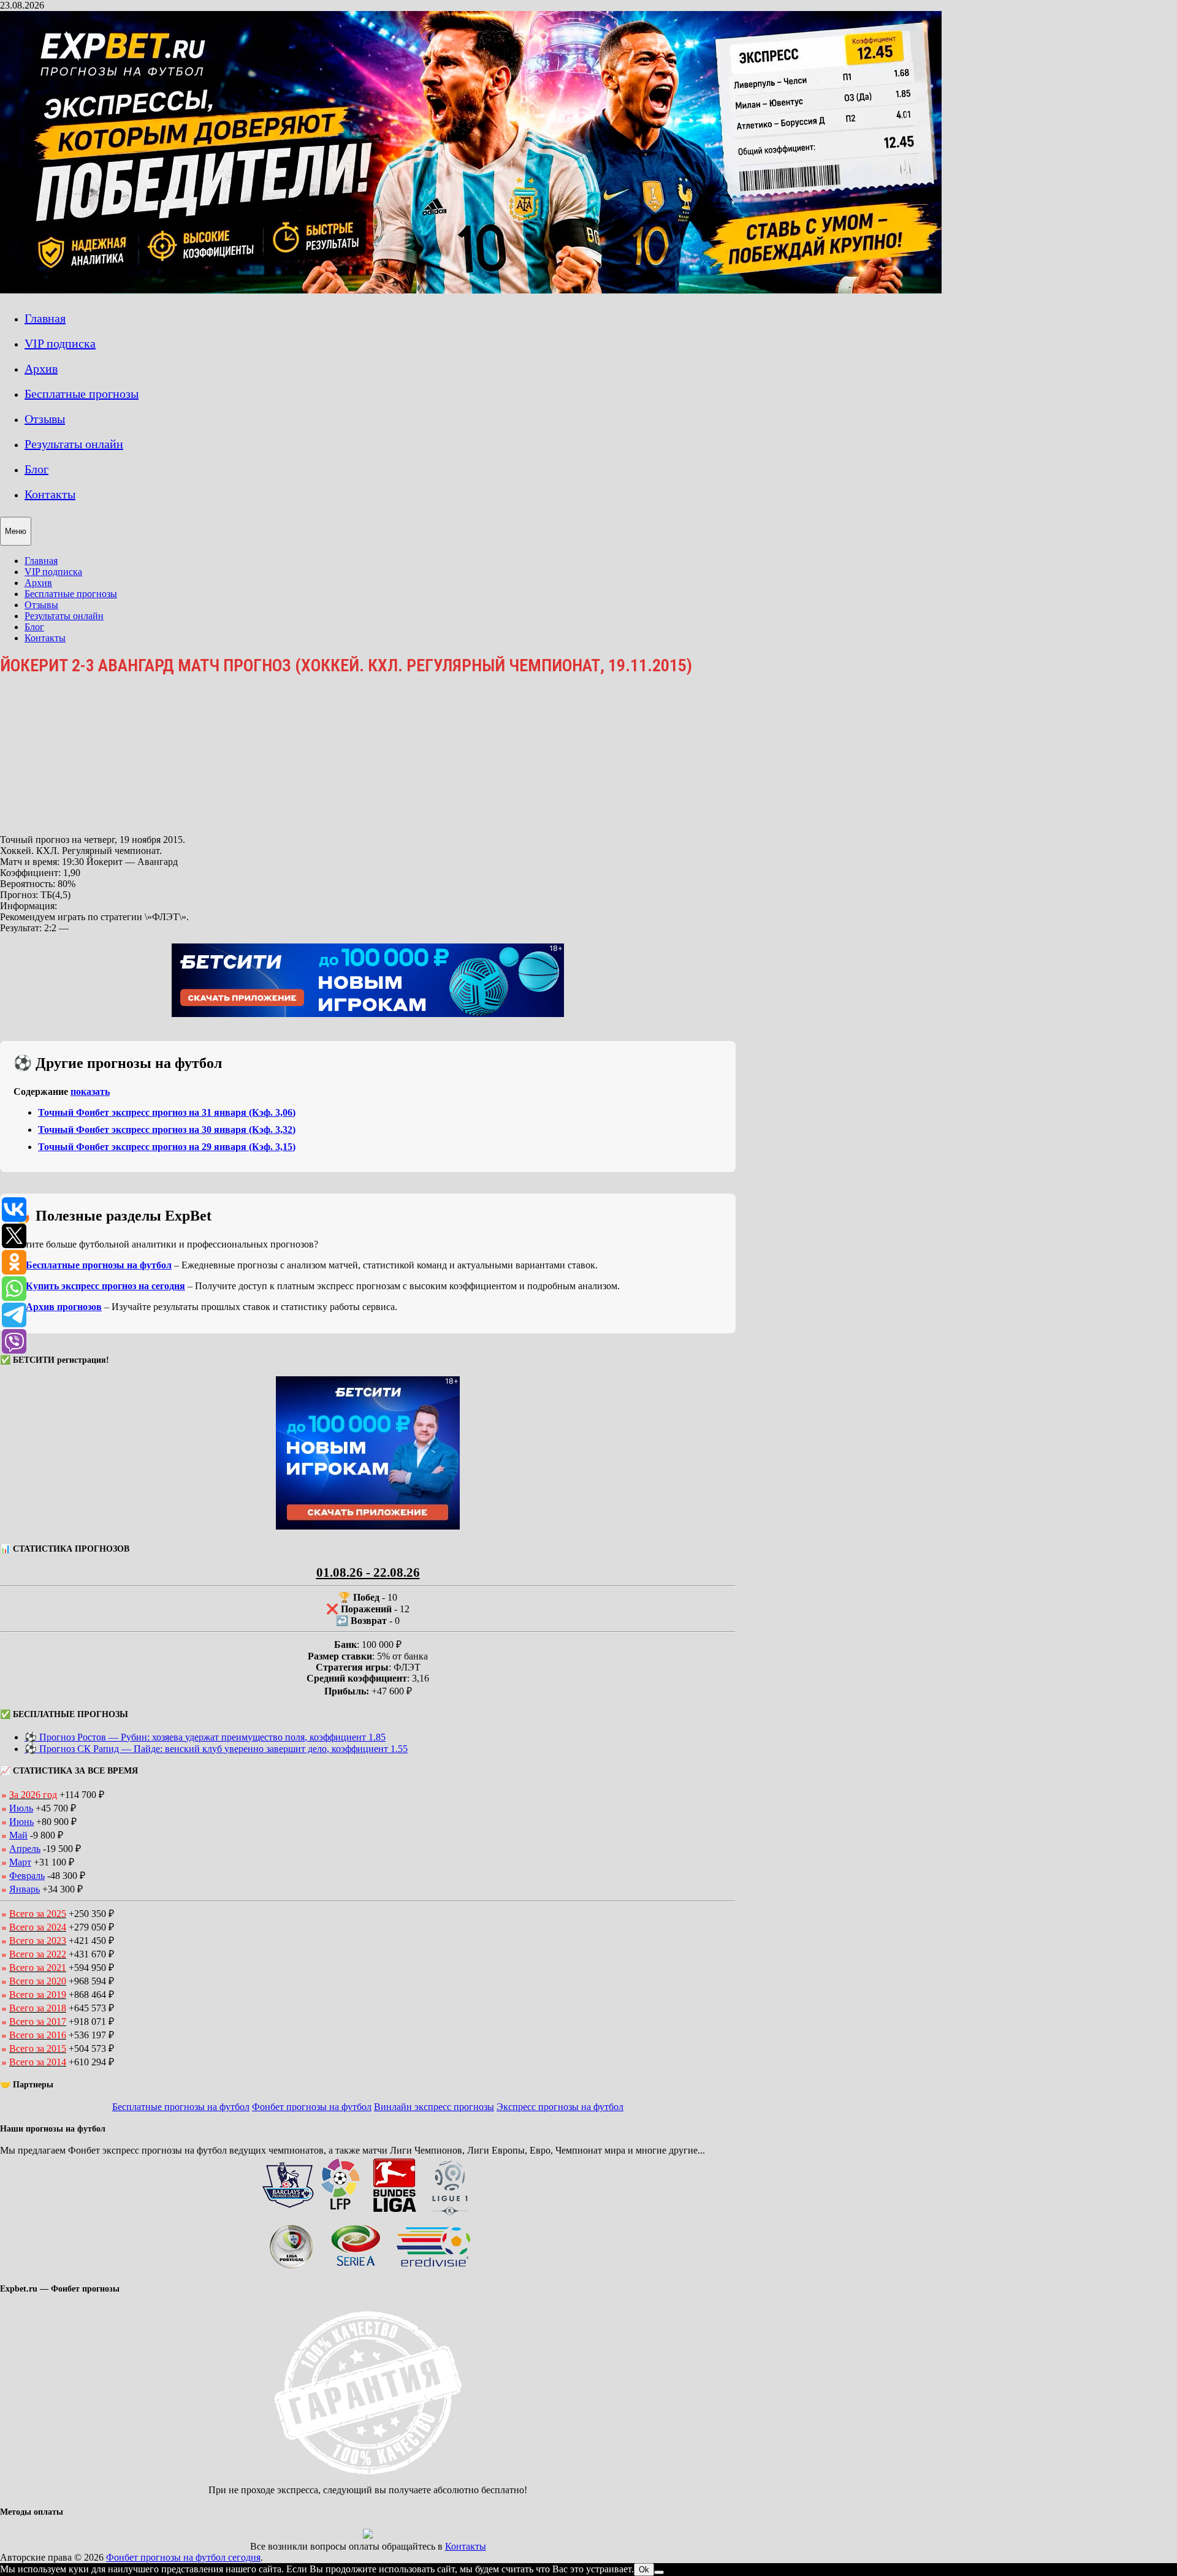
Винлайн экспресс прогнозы (434, 2107)
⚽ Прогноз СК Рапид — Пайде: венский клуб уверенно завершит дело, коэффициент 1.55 (216, 1749)
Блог (36, 469)
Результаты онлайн (74, 444)
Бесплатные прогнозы (82, 394)
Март (20, 1862)
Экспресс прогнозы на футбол (560, 2107)
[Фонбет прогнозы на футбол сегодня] (471, 290)
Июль (21, 1808)
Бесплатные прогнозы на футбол (99, 1265)
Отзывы (45, 419)
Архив (41, 368)
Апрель (25, 1849)
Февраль (27, 1876)
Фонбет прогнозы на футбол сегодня (183, 2557)
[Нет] (659, 2572)
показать (90, 1092)
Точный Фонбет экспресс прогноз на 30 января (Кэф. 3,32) (167, 1130)
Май (18, 1835)
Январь (25, 1889)
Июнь (21, 1822)
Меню (16, 531)
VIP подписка (60, 343)
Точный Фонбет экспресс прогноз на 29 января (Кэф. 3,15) (167, 1147)
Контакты (50, 494)
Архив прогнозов (64, 1307)
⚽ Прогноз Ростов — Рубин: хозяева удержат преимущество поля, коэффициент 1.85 (205, 1737)
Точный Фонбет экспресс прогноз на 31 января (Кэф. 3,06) (167, 1112)
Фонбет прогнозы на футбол (312, 2107)
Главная (45, 318)
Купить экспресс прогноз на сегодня (105, 1286)
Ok (644, 2570)
